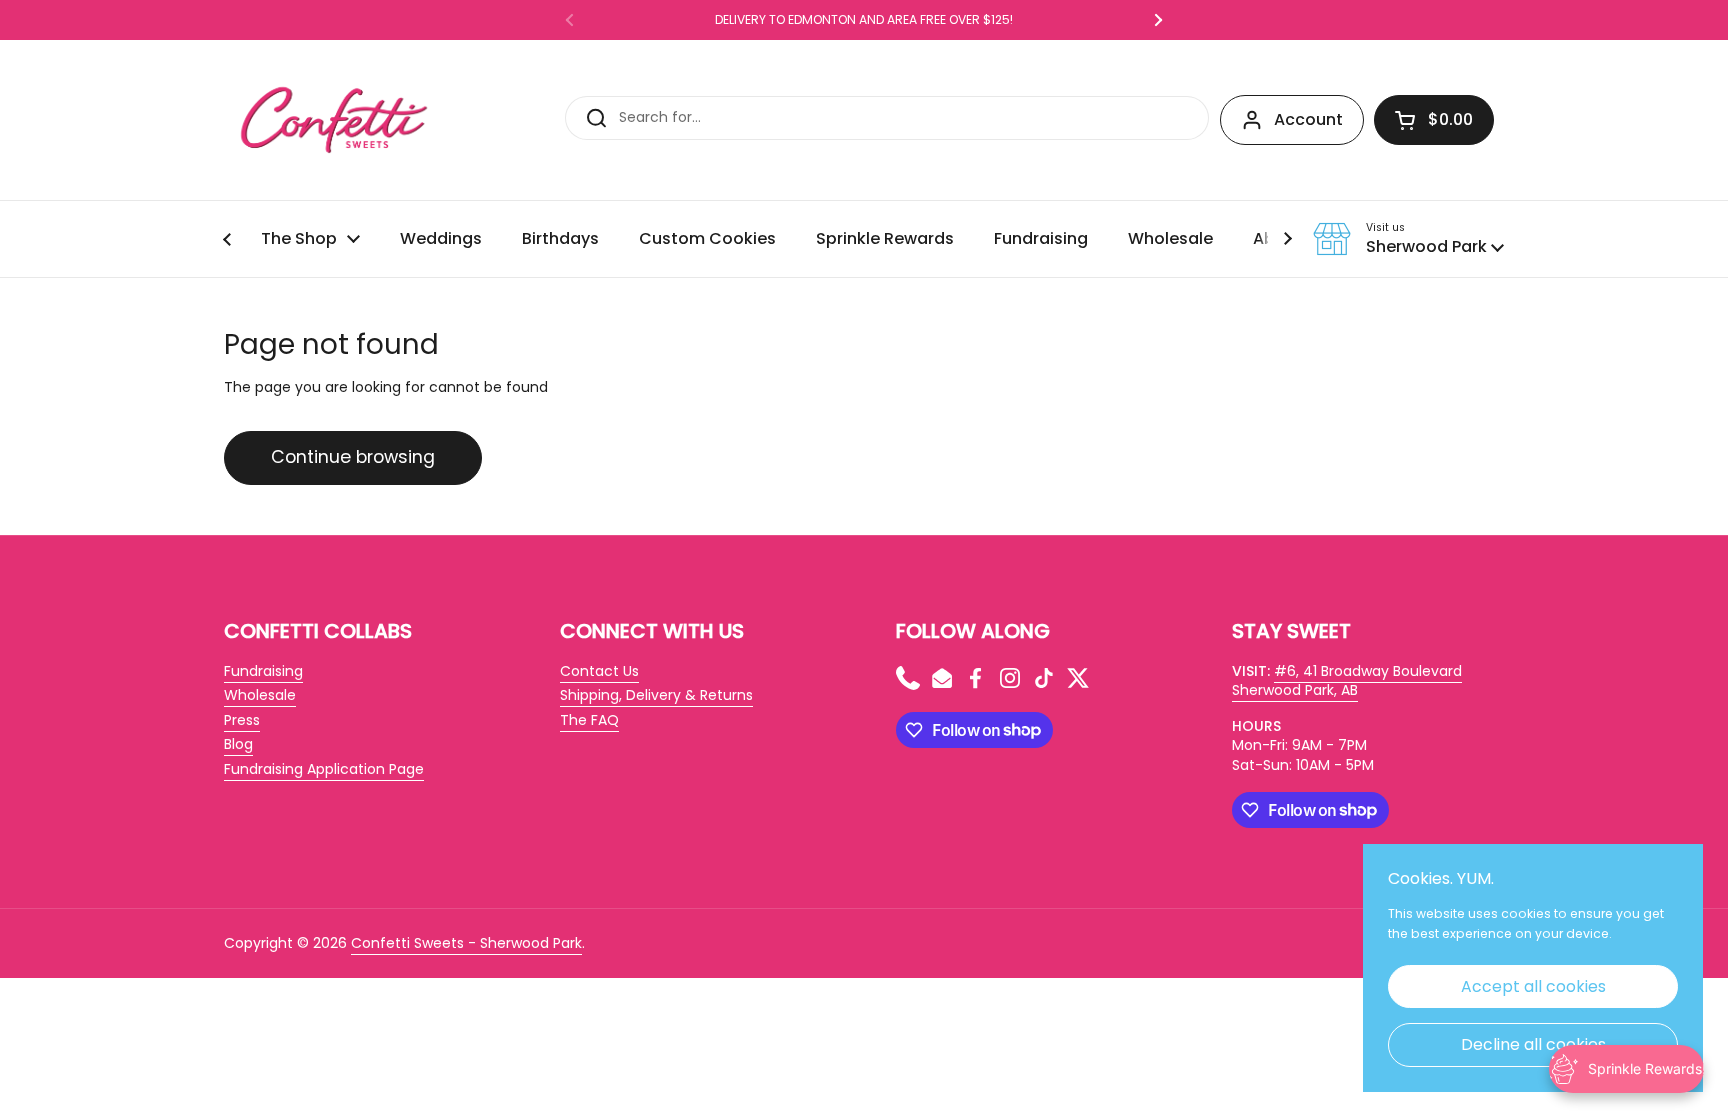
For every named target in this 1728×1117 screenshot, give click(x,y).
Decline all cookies (1533, 1044)
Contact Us (599, 671)
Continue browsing (353, 457)
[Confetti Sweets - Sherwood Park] (334, 120)
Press (242, 720)
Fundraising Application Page (324, 769)
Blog (238, 744)
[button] (1434, 120)
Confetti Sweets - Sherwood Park (466, 943)
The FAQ (589, 720)
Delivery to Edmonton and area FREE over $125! (864, 19)
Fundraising (263, 671)
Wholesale (260, 695)
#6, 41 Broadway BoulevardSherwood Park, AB (1347, 681)
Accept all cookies (1533, 986)
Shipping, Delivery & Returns (656, 695)
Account (1308, 119)
